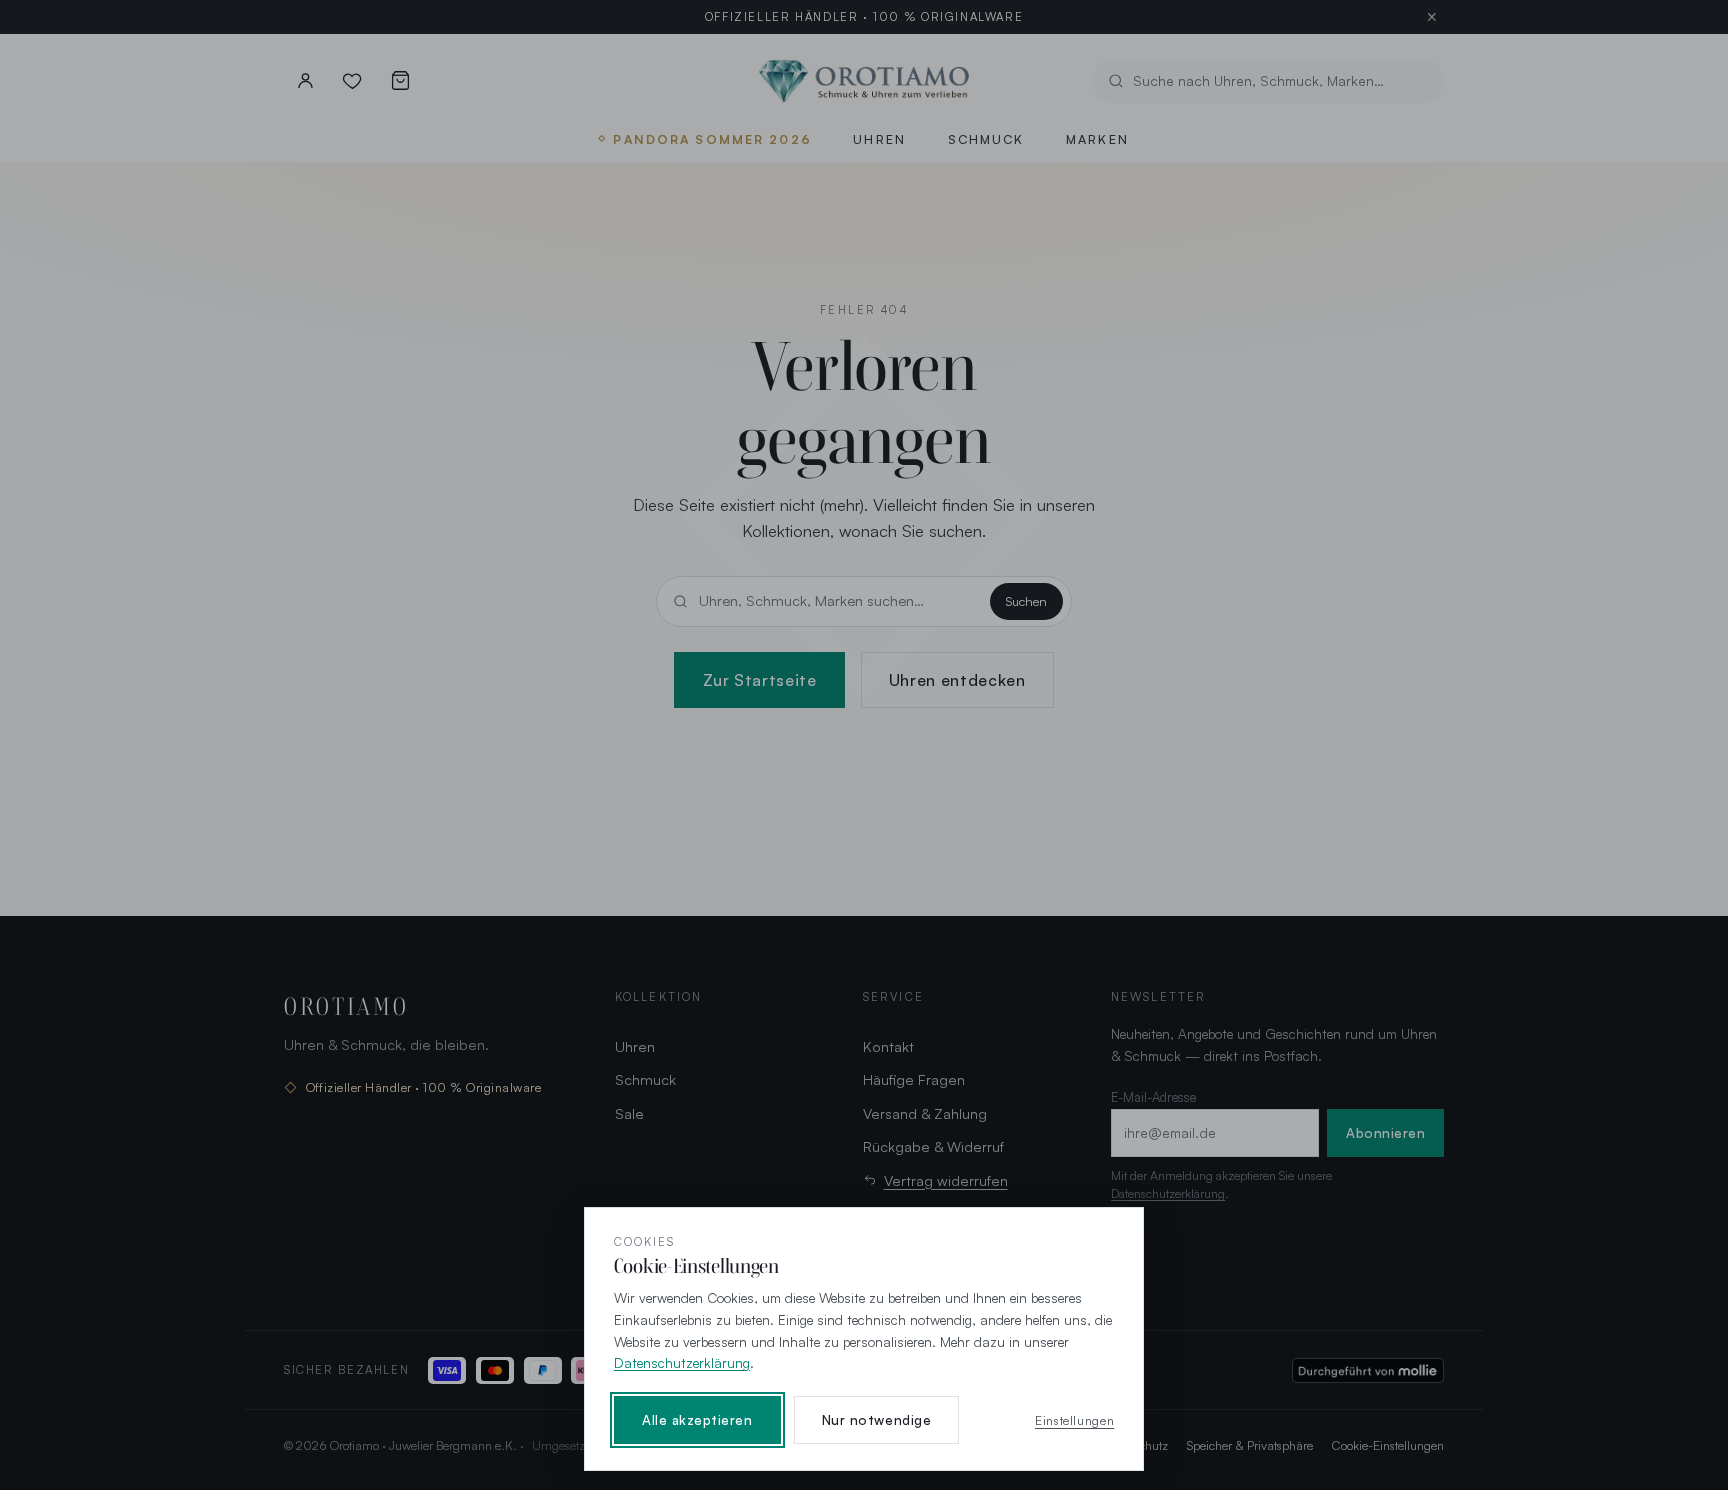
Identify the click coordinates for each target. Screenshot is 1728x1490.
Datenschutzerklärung (682, 1362)
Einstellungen (1074, 1420)
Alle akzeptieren (697, 1420)
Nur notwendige (876, 1420)
